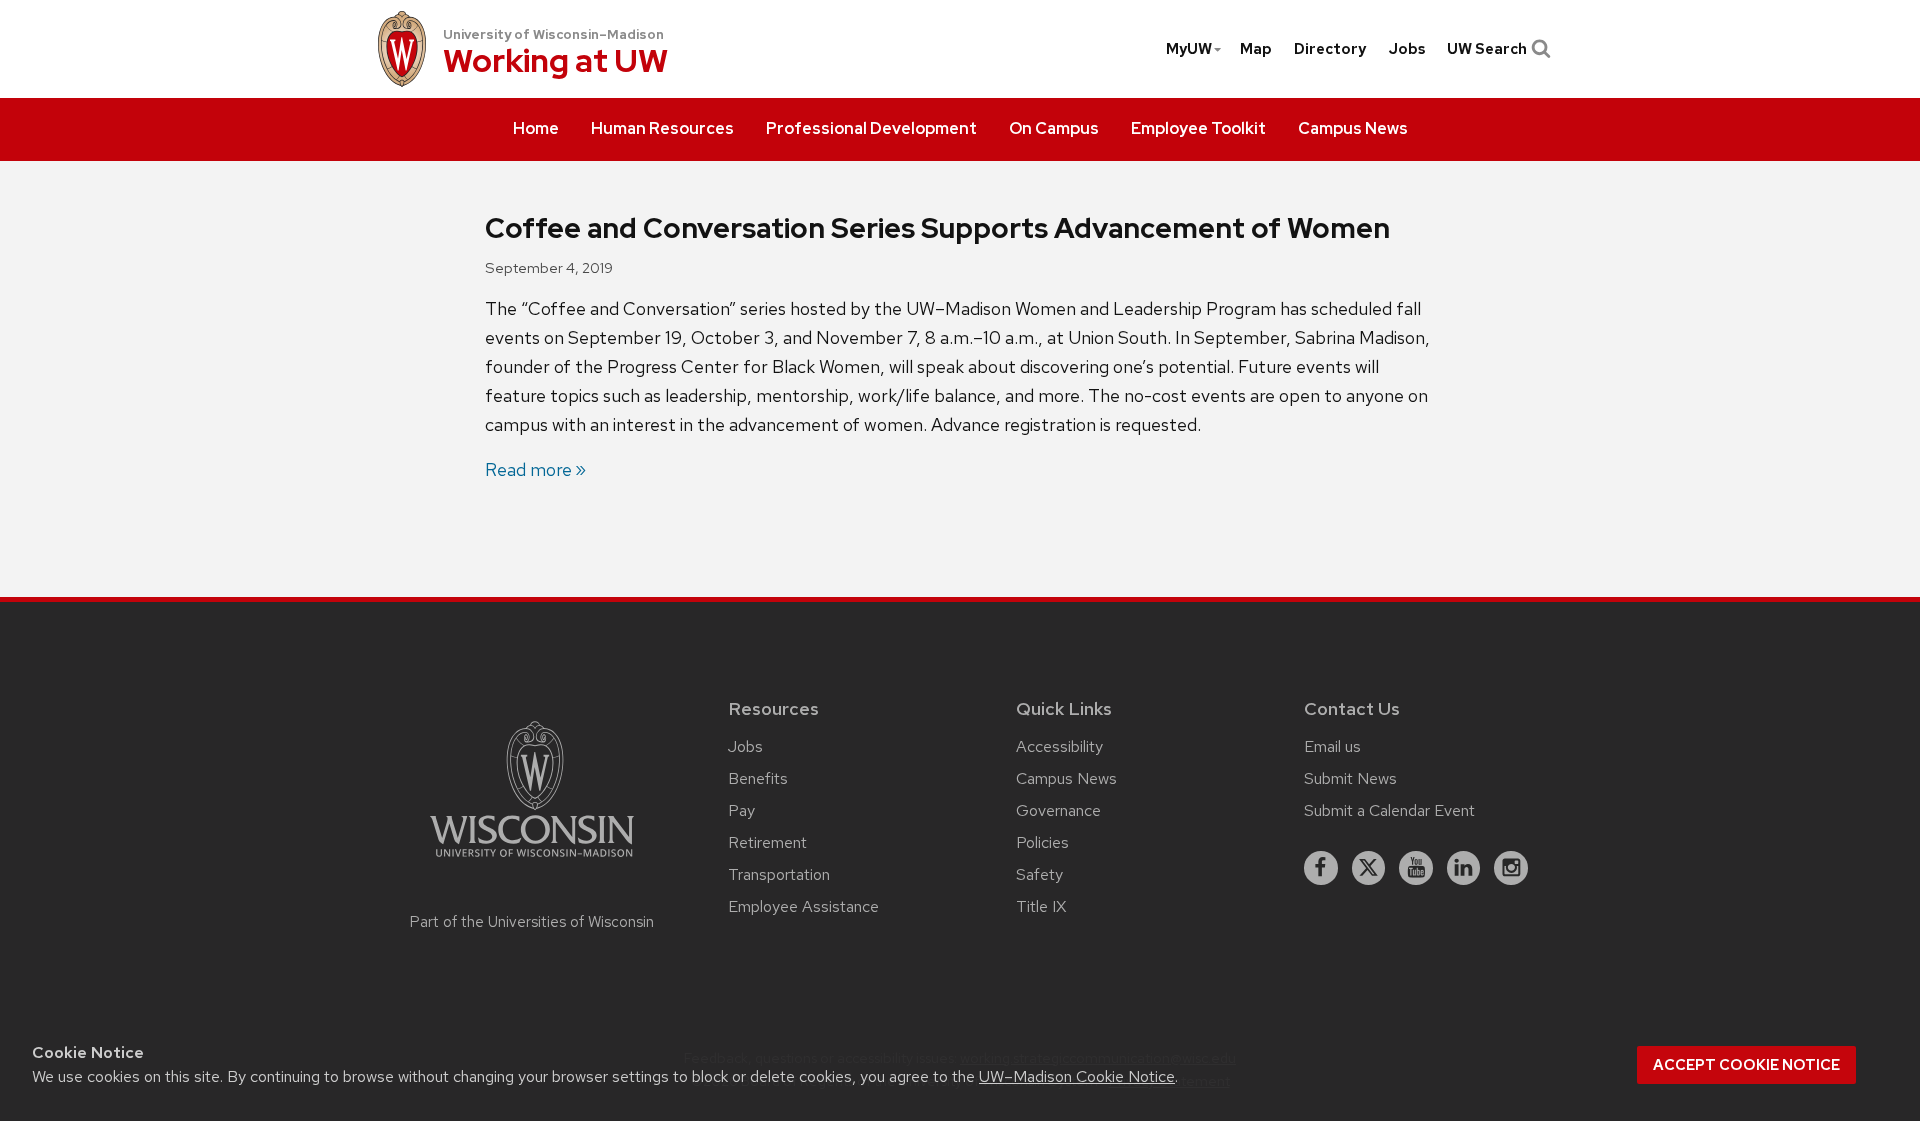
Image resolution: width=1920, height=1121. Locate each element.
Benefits (758, 778)
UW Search (1487, 49)
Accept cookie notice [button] (1746, 1065)
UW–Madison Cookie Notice (1077, 1076)
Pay (741, 810)
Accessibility (1059, 746)
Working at (555, 62)
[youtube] (1416, 868)
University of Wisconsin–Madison (553, 34)
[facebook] (1321, 868)
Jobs (1407, 49)
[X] (1369, 868)
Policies (1042, 842)
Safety (1039, 874)
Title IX (1041, 906)
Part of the (532, 922)
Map (1256, 49)
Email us (1332, 746)
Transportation (779, 874)
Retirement (767, 842)
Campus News (1066, 778)
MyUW (1189, 49)
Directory (1330, 49)
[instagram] (1511, 868)
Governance (1058, 810)
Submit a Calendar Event (1389, 810)
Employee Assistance (803, 906)
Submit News (1350, 778)
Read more (528, 469)
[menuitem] (536, 130)
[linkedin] (1464, 868)
